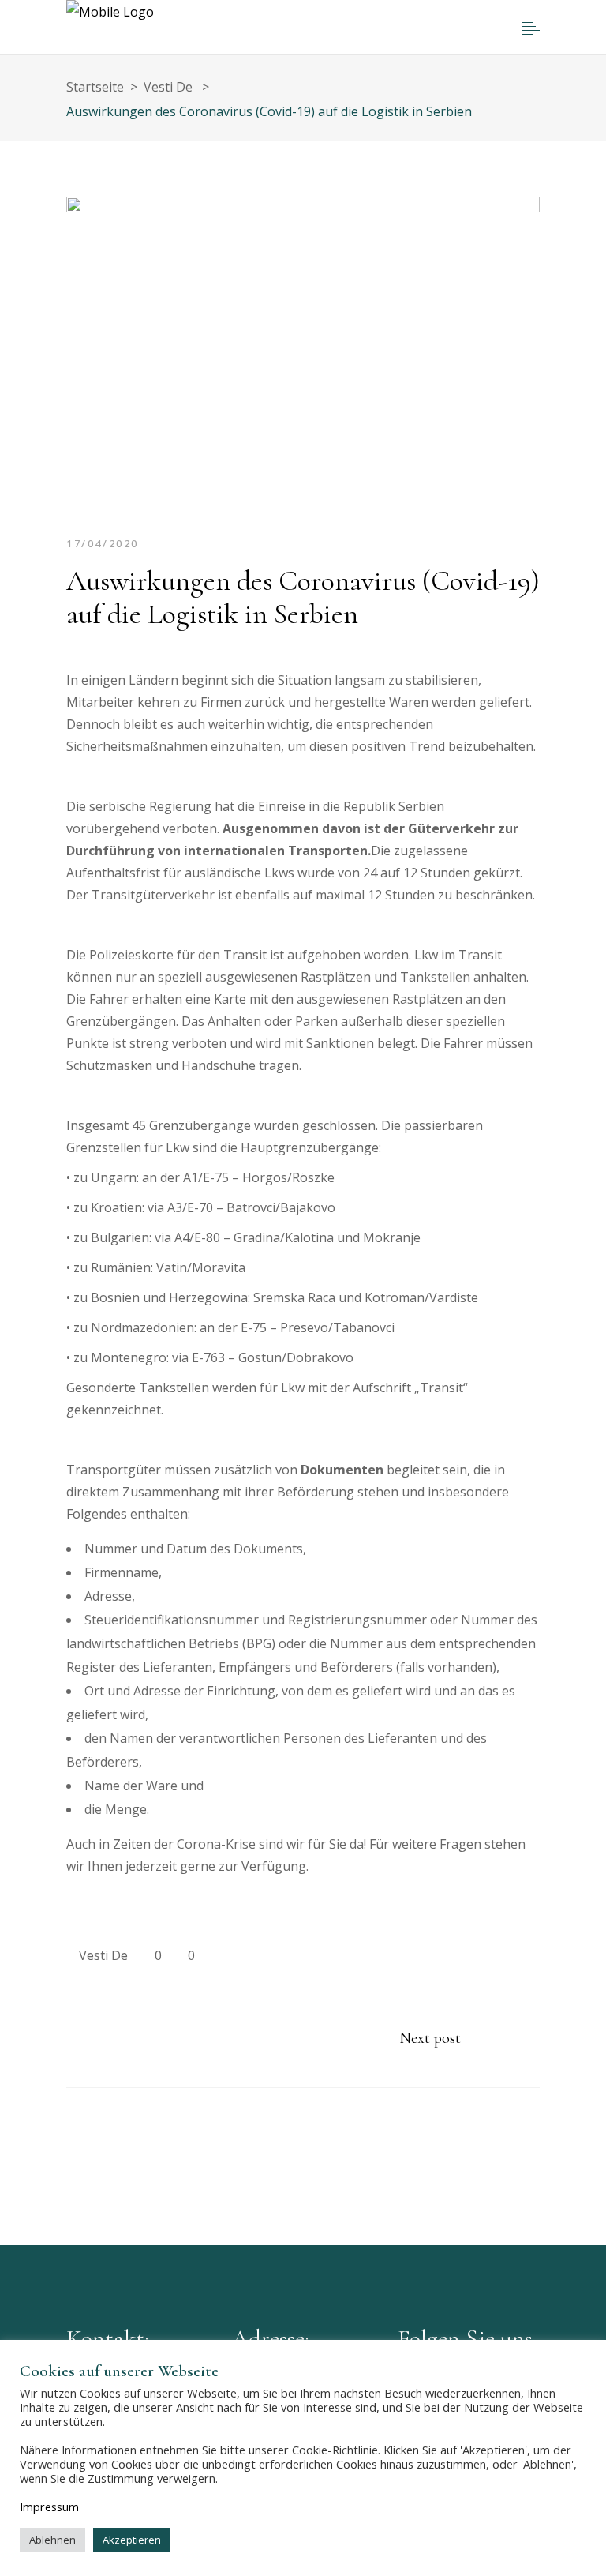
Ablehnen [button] (52, 2540)
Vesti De (103, 1955)
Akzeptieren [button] (132, 2540)
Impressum (49, 2507)
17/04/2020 (103, 543)
